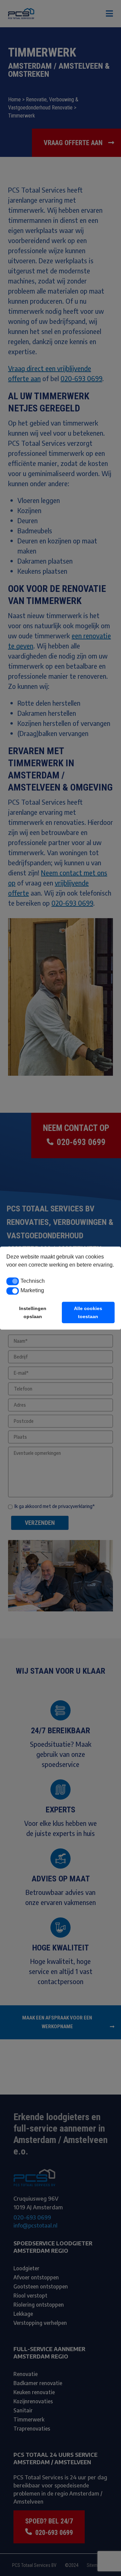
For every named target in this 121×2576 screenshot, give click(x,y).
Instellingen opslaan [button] (33, 1312)
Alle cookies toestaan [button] (88, 1312)
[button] (13, 1281)
